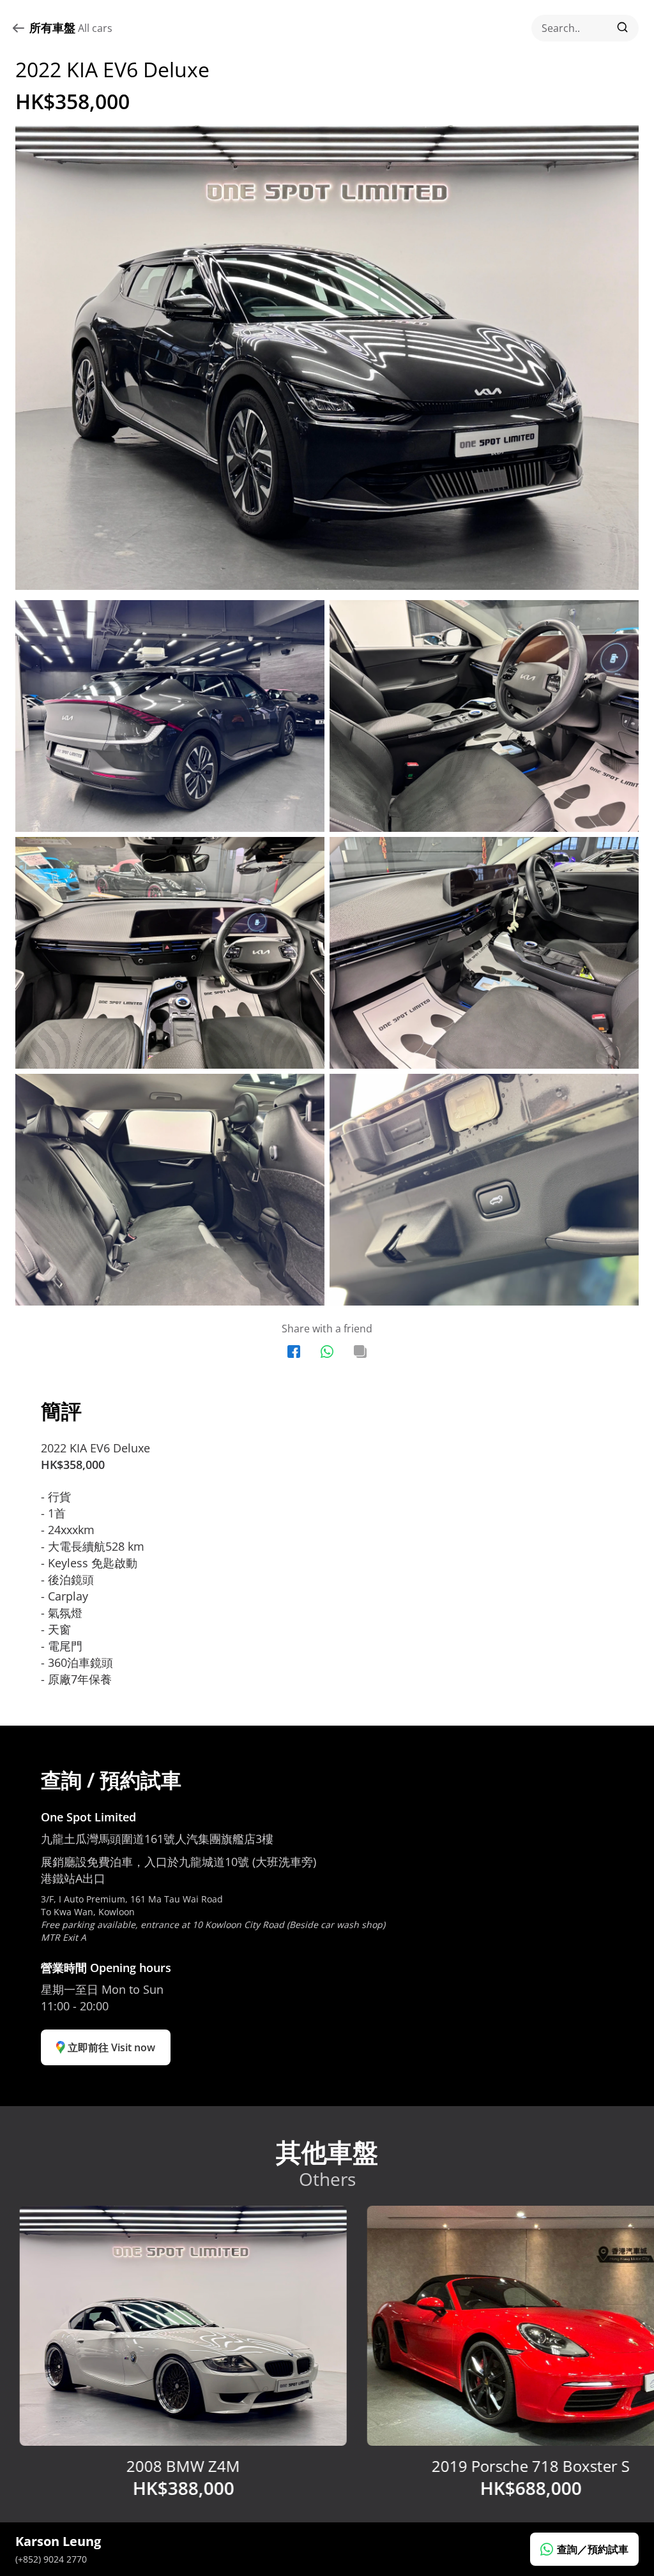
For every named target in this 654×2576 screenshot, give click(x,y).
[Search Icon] (585, 28)
